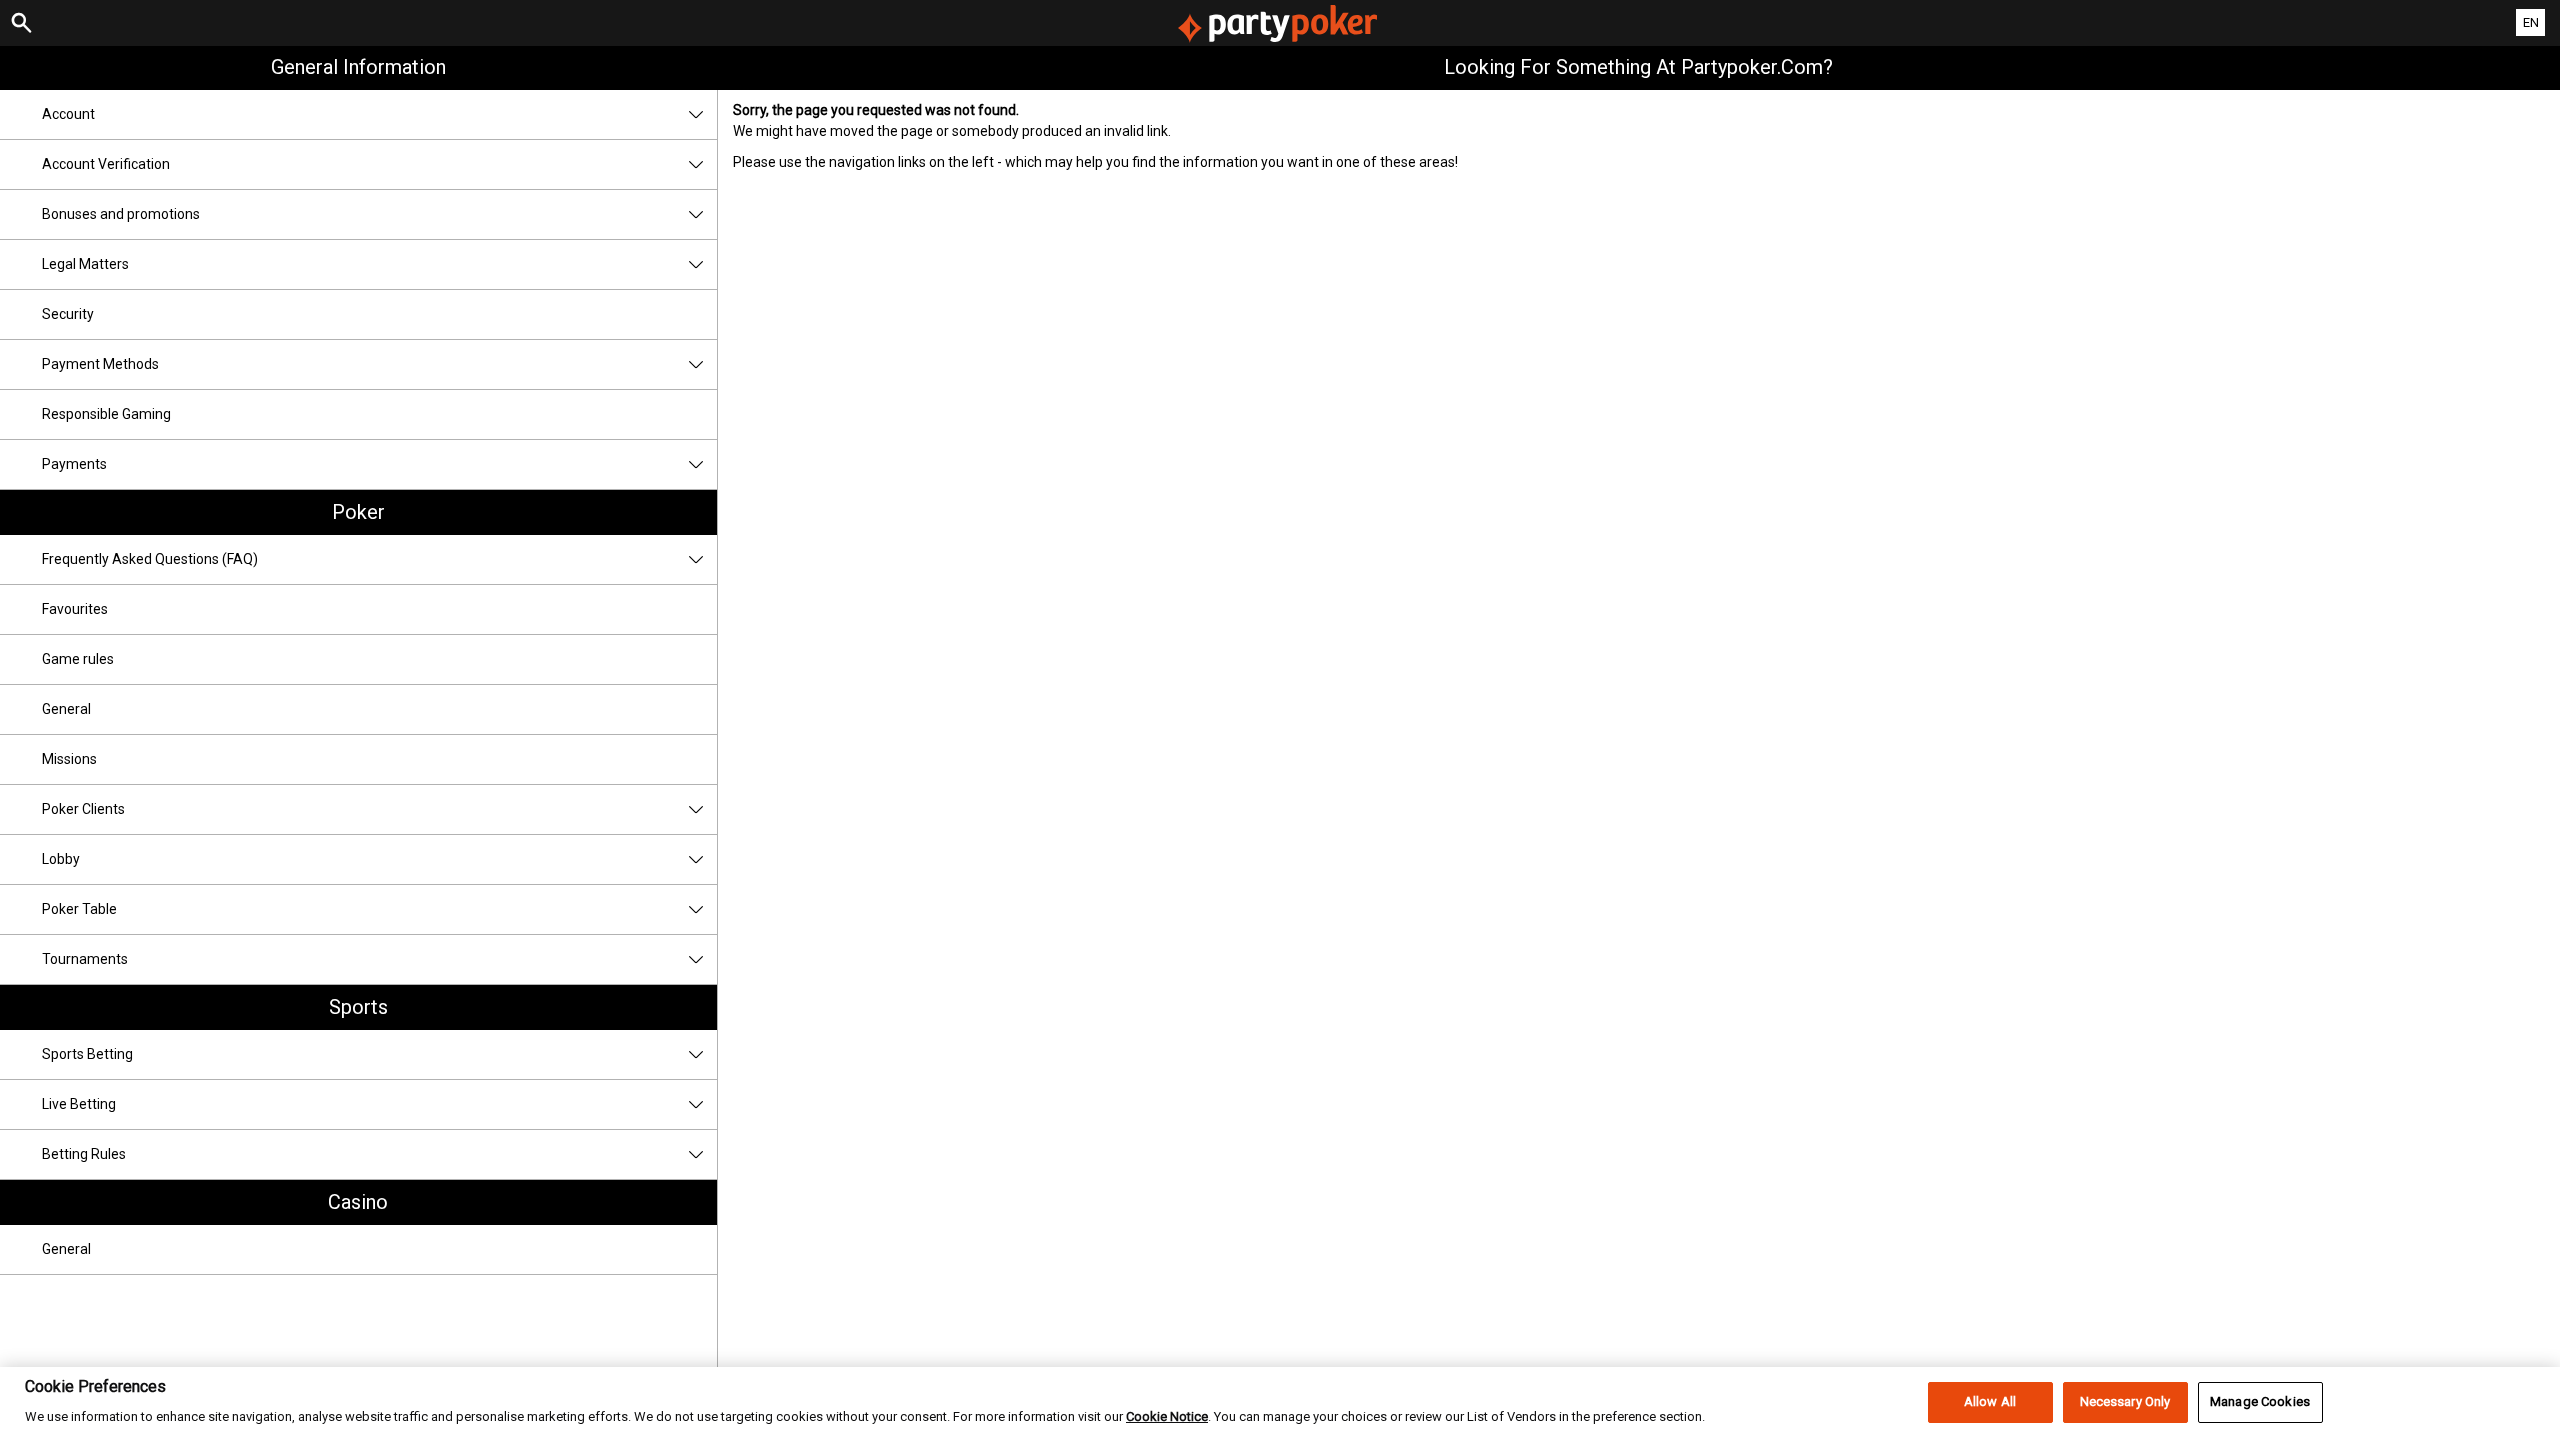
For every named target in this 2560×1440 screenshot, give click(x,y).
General (66, 709)
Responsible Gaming (106, 414)
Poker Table (79, 909)
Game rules (78, 659)
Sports (358, 1007)
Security (68, 314)
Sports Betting (87, 1054)
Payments (74, 464)
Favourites (75, 609)
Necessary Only (2125, 1402)
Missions (69, 759)
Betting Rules (84, 1154)
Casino (358, 1202)
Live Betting (79, 1104)
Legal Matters (85, 264)
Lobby (61, 859)
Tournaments (85, 959)
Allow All (1990, 1402)
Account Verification (106, 164)
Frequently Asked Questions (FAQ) (150, 559)
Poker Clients (83, 809)
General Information (358, 67)
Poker (358, 512)
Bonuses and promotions (121, 214)
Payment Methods (100, 364)
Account (68, 114)
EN (2531, 22)
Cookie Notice (1167, 1417)
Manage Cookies (2260, 1402)
